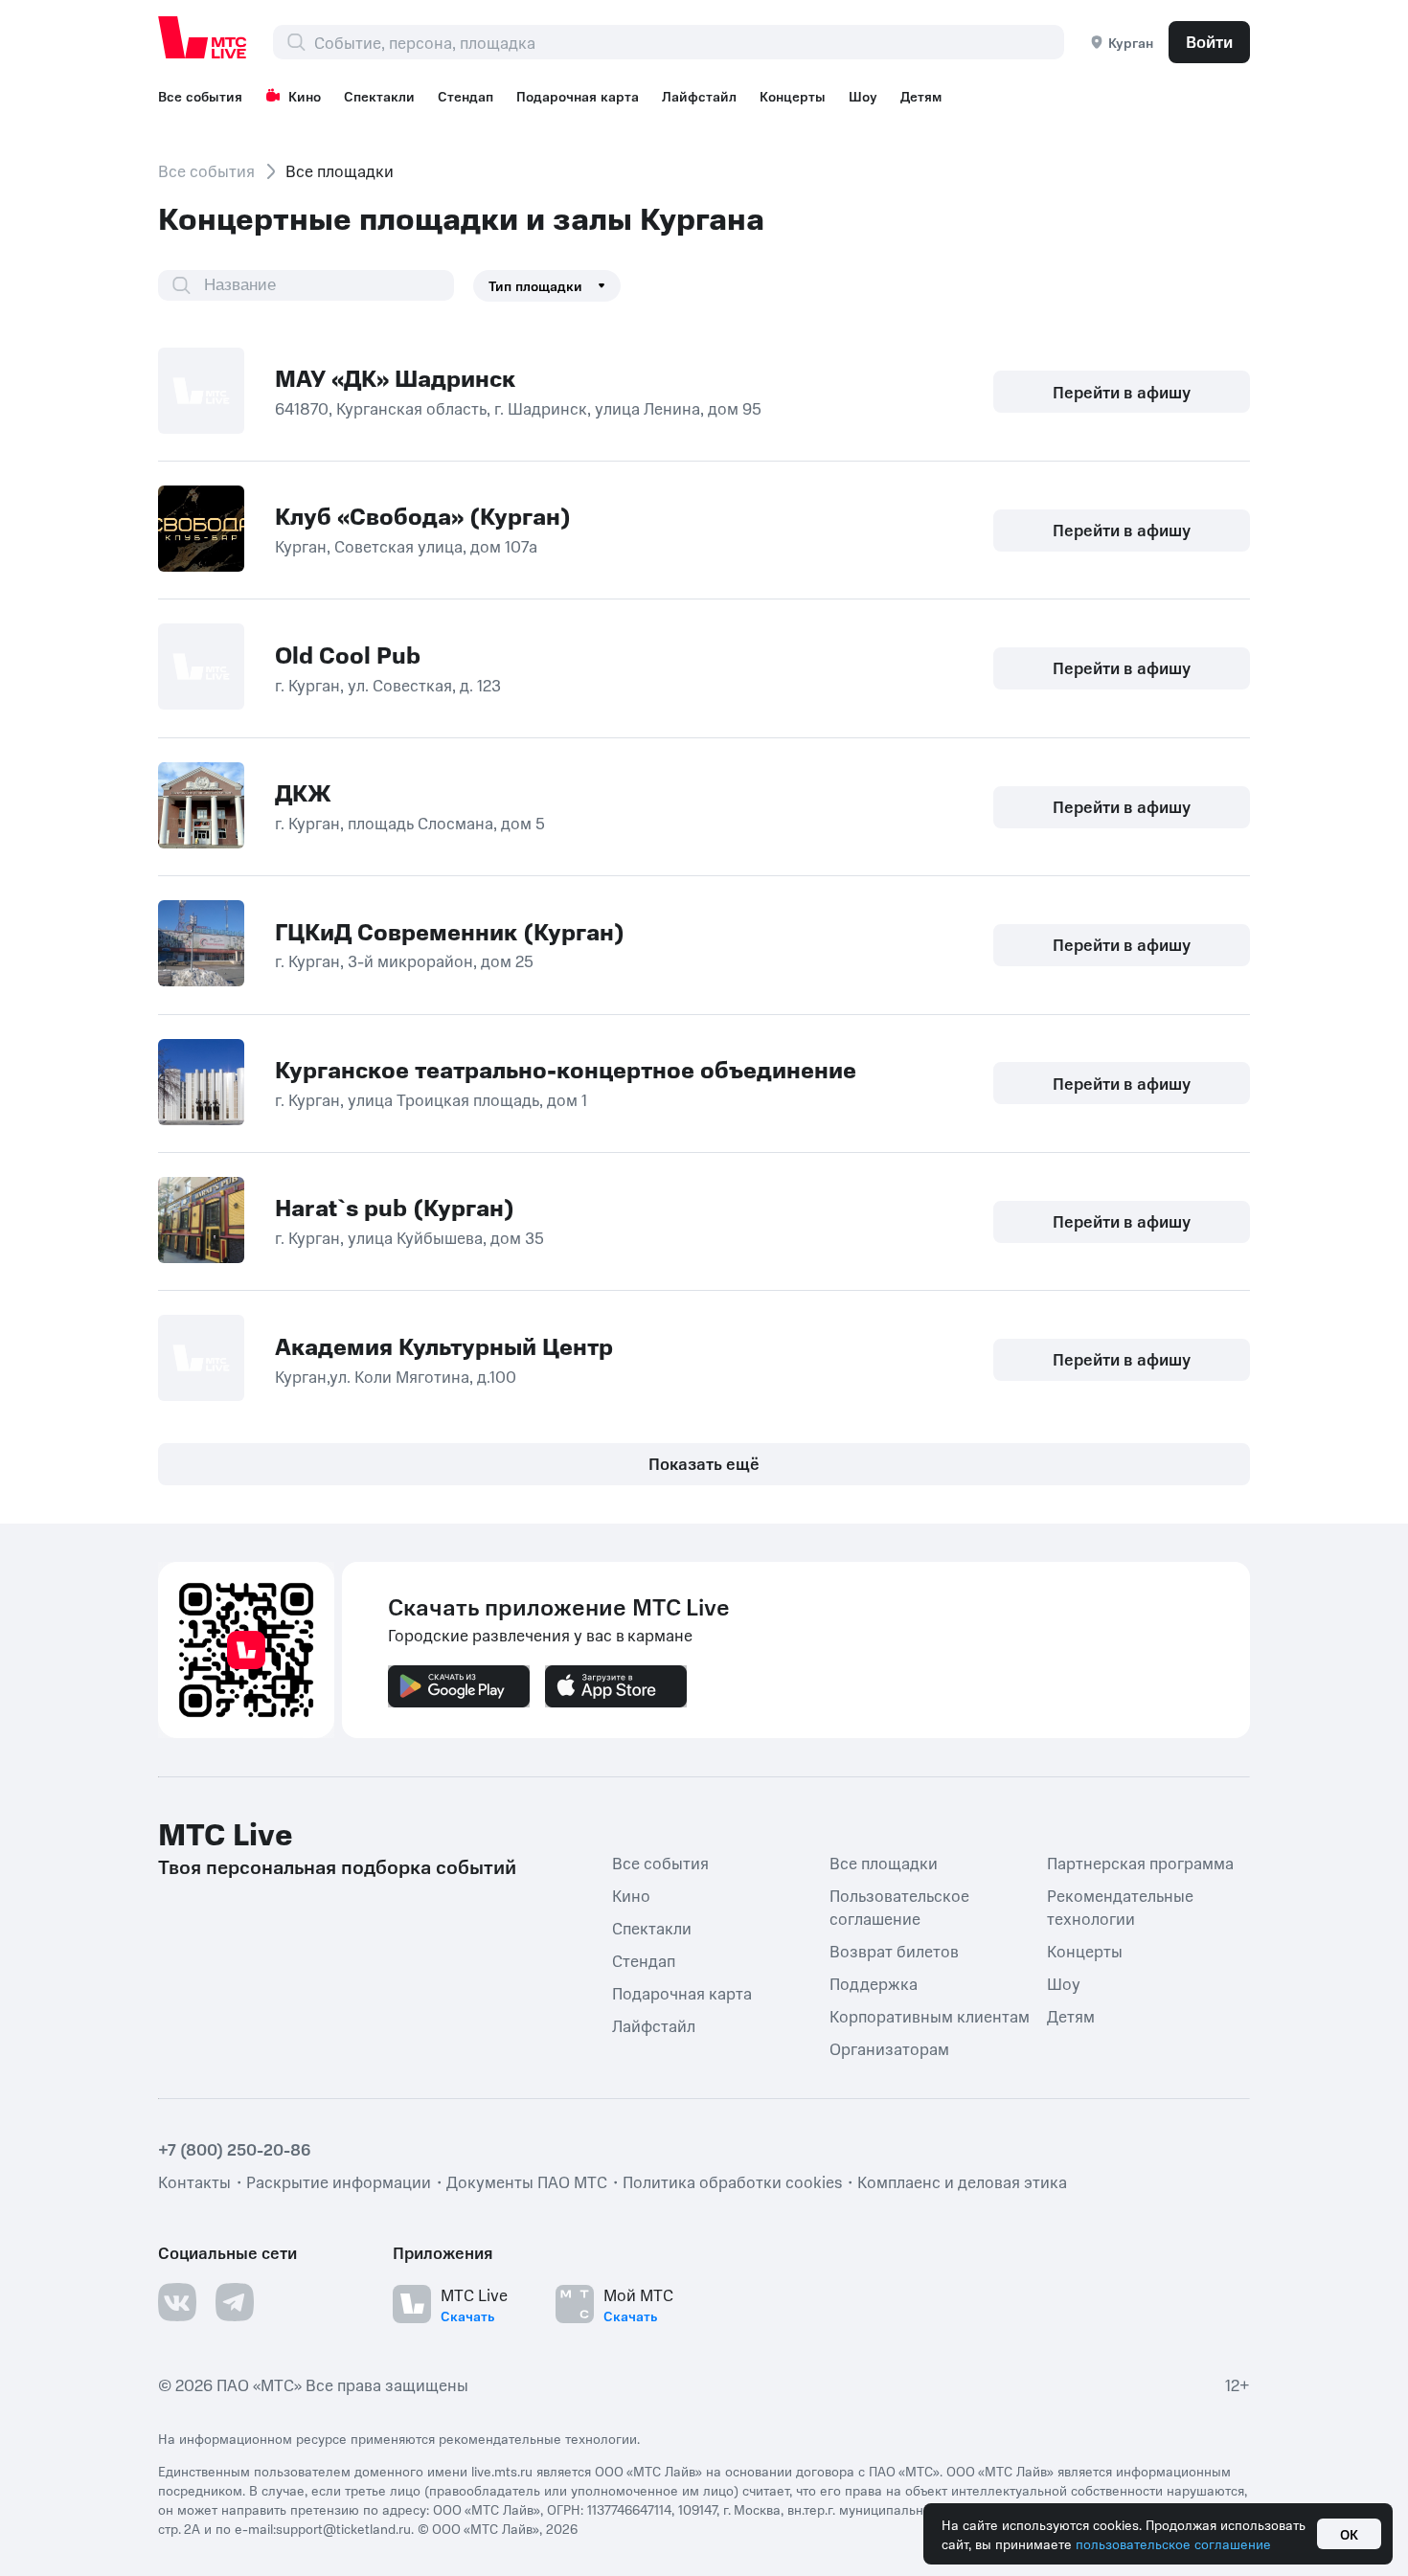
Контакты (194, 2181)
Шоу (863, 96)
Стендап (466, 96)
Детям (921, 96)
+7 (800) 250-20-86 (235, 2149)
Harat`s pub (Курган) (395, 1207)
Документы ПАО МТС (527, 2181)
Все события (200, 96)
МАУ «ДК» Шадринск (395, 377)
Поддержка (874, 1983)
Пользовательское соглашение (899, 1907)
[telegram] (235, 2302)
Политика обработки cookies (732, 2181)
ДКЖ (303, 792)
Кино (305, 96)
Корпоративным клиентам (930, 2016)
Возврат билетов (894, 1951)
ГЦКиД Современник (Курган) (450, 931)
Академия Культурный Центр (444, 1345)
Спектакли (379, 96)
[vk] (177, 2302)
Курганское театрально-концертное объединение (566, 1069)
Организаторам (889, 2048)
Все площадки (884, 1863)
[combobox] (689, 42)
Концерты (793, 96)
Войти (1209, 41)
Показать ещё (704, 1463)
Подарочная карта (578, 96)
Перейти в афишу (1122, 392)
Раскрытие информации (339, 2181)
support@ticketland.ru (343, 2528)
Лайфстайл (699, 96)
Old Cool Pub (348, 654)
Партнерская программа (1140, 1863)
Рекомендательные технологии (1120, 1907)
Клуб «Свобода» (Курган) (423, 515)
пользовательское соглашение (1173, 2543)
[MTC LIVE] (203, 37)
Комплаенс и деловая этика (962, 2181)
